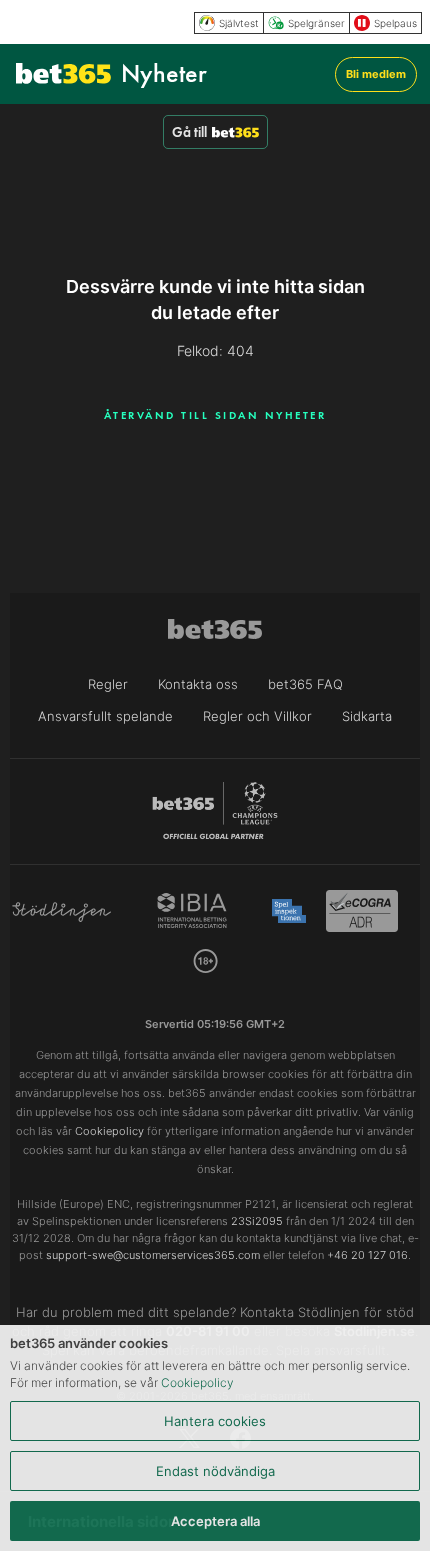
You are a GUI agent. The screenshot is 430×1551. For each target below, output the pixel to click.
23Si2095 (257, 1221)
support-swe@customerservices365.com (153, 1255)
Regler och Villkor (257, 716)
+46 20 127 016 (367, 1255)
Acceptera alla (215, 1521)
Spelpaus (395, 23)
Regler (108, 684)
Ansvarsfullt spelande (105, 716)
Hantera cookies (215, 1421)
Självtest (239, 23)
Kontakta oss (198, 684)
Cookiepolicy (197, 1382)
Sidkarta (367, 716)
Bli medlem (376, 74)
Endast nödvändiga (215, 1471)
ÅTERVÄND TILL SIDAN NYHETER (215, 415)
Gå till (189, 132)
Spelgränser (316, 23)
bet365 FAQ (305, 684)
